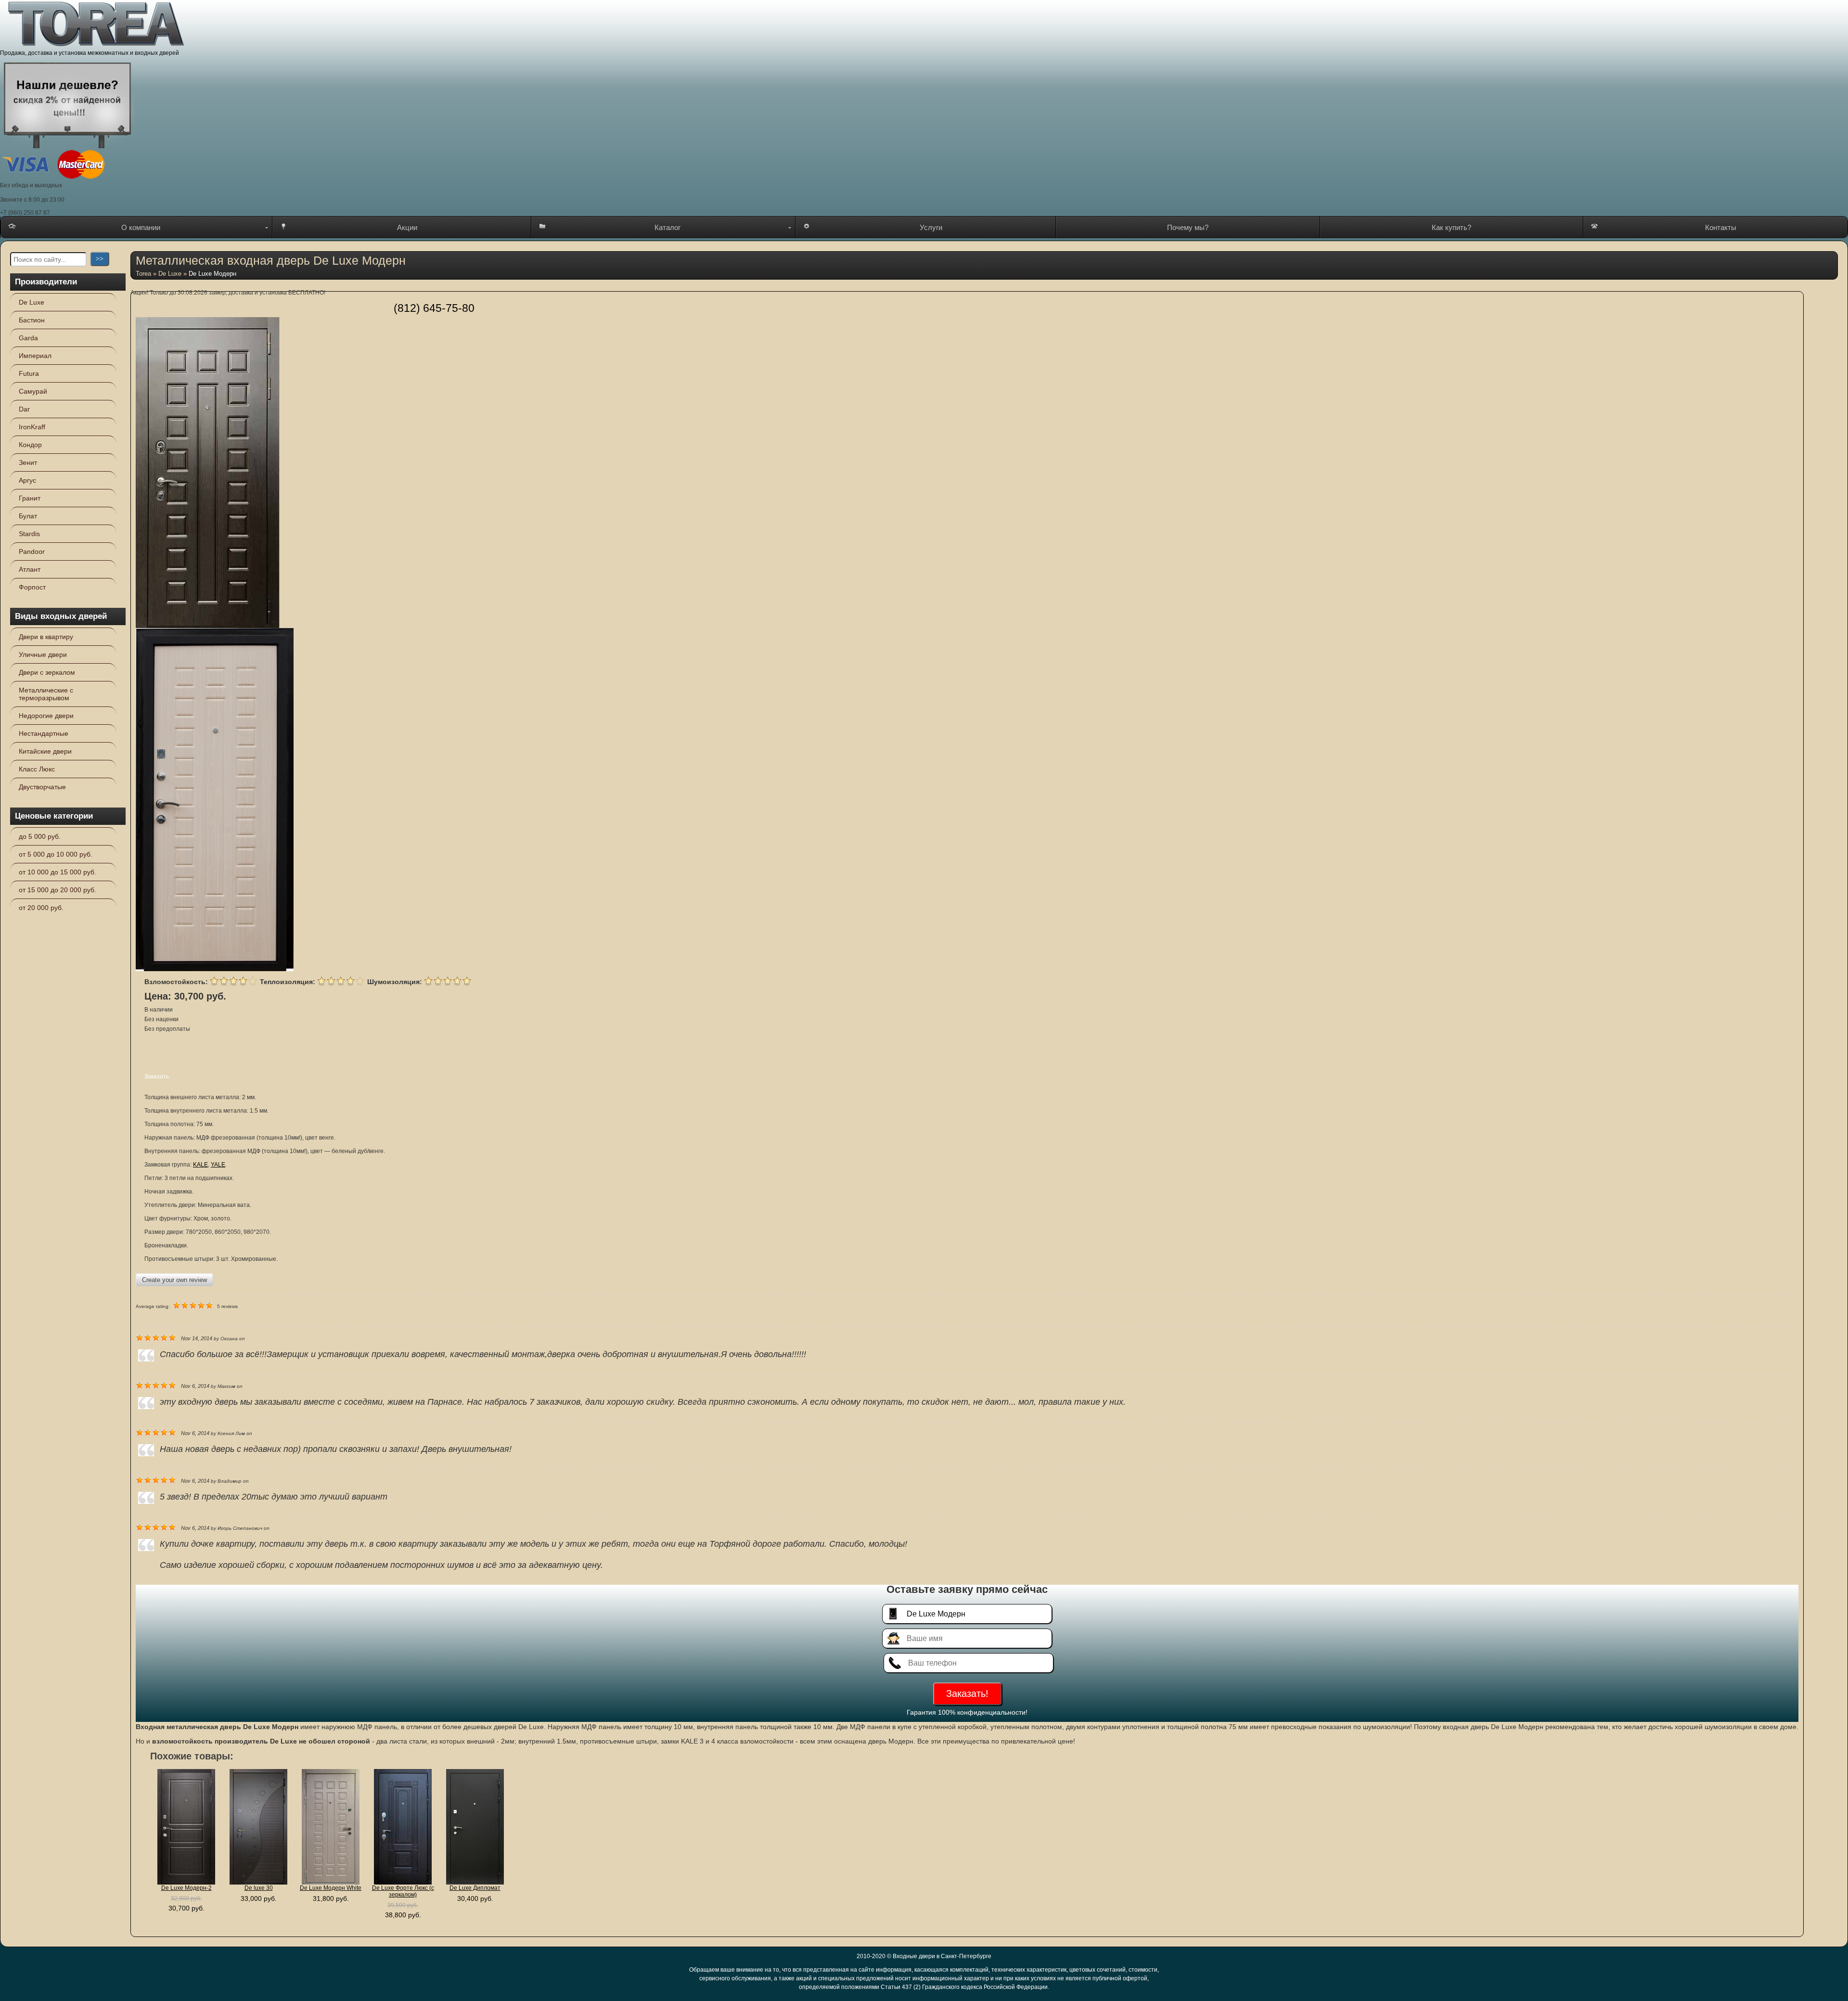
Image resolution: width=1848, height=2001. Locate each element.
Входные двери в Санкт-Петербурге (942, 1956)
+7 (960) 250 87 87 (25, 213)
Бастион (32, 320)
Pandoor (32, 552)
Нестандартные (44, 733)
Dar (24, 409)
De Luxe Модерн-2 (186, 1888)
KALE (200, 1165)
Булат (28, 516)
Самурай (33, 391)
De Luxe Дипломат (475, 1888)
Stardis (29, 534)
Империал (35, 356)
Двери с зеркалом (47, 672)
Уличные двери (43, 654)
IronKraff (32, 427)
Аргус (27, 480)
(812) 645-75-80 (434, 308)
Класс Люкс (37, 769)
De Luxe (32, 302)
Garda (28, 338)
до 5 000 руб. (40, 836)
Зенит (28, 462)
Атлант (30, 569)
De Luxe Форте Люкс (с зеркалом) (403, 1891)
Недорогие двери (46, 716)
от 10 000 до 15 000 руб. (58, 872)
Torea (143, 274)
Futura (29, 373)
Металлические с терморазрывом (46, 694)
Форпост (32, 587)
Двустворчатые (42, 787)
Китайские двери (45, 751)
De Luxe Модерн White (331, 1888)
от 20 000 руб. (41, 908)
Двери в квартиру (46, 637)
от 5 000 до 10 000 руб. (56, 854)
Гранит (30, 498)
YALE (218, 1165)
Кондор (30, 445)
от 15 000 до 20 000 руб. (58, 890)
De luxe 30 (259, 1888)
